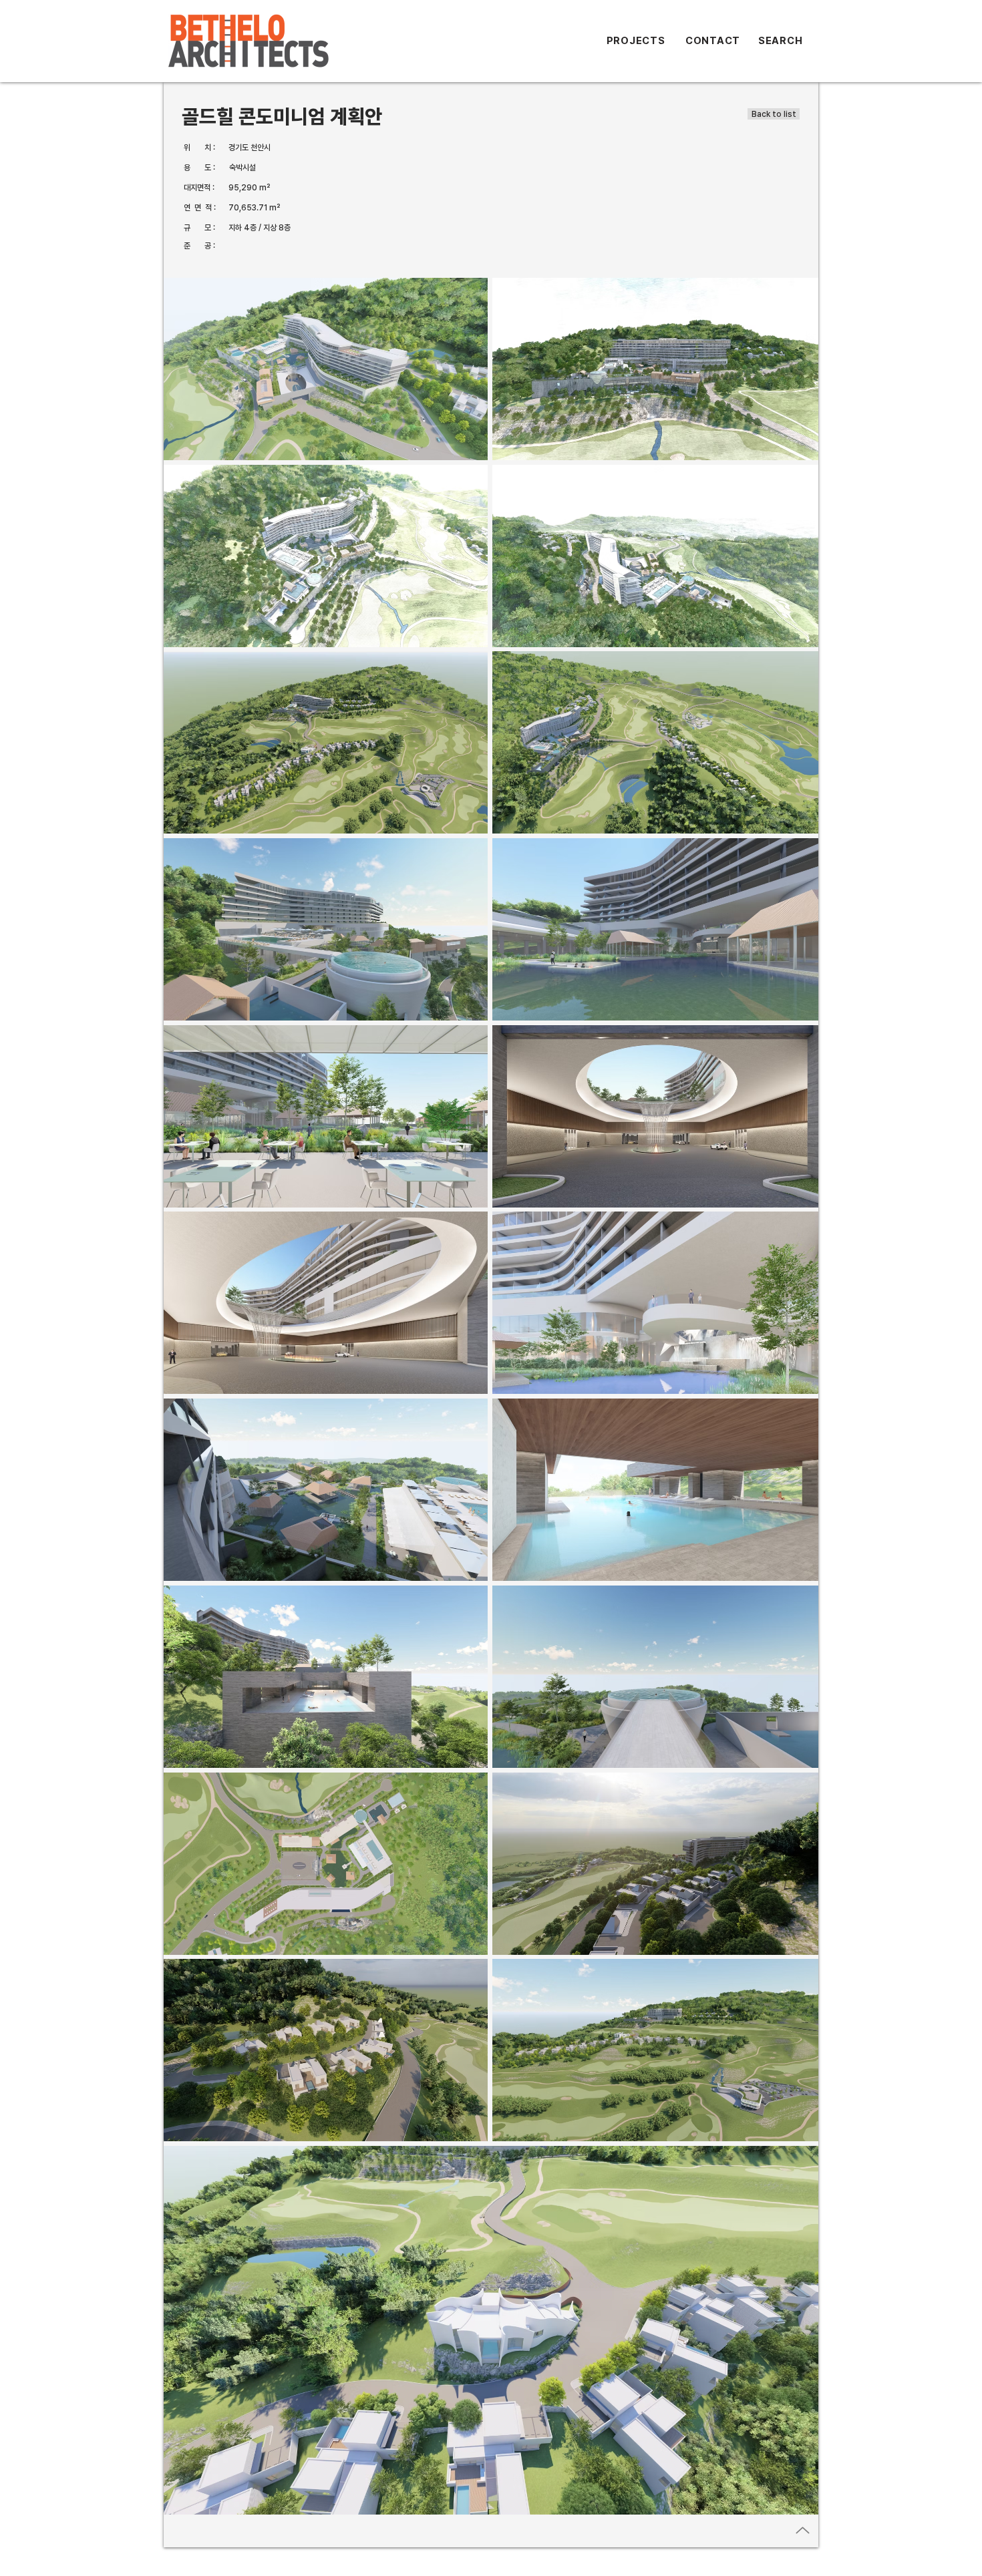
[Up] (803, 2530)
